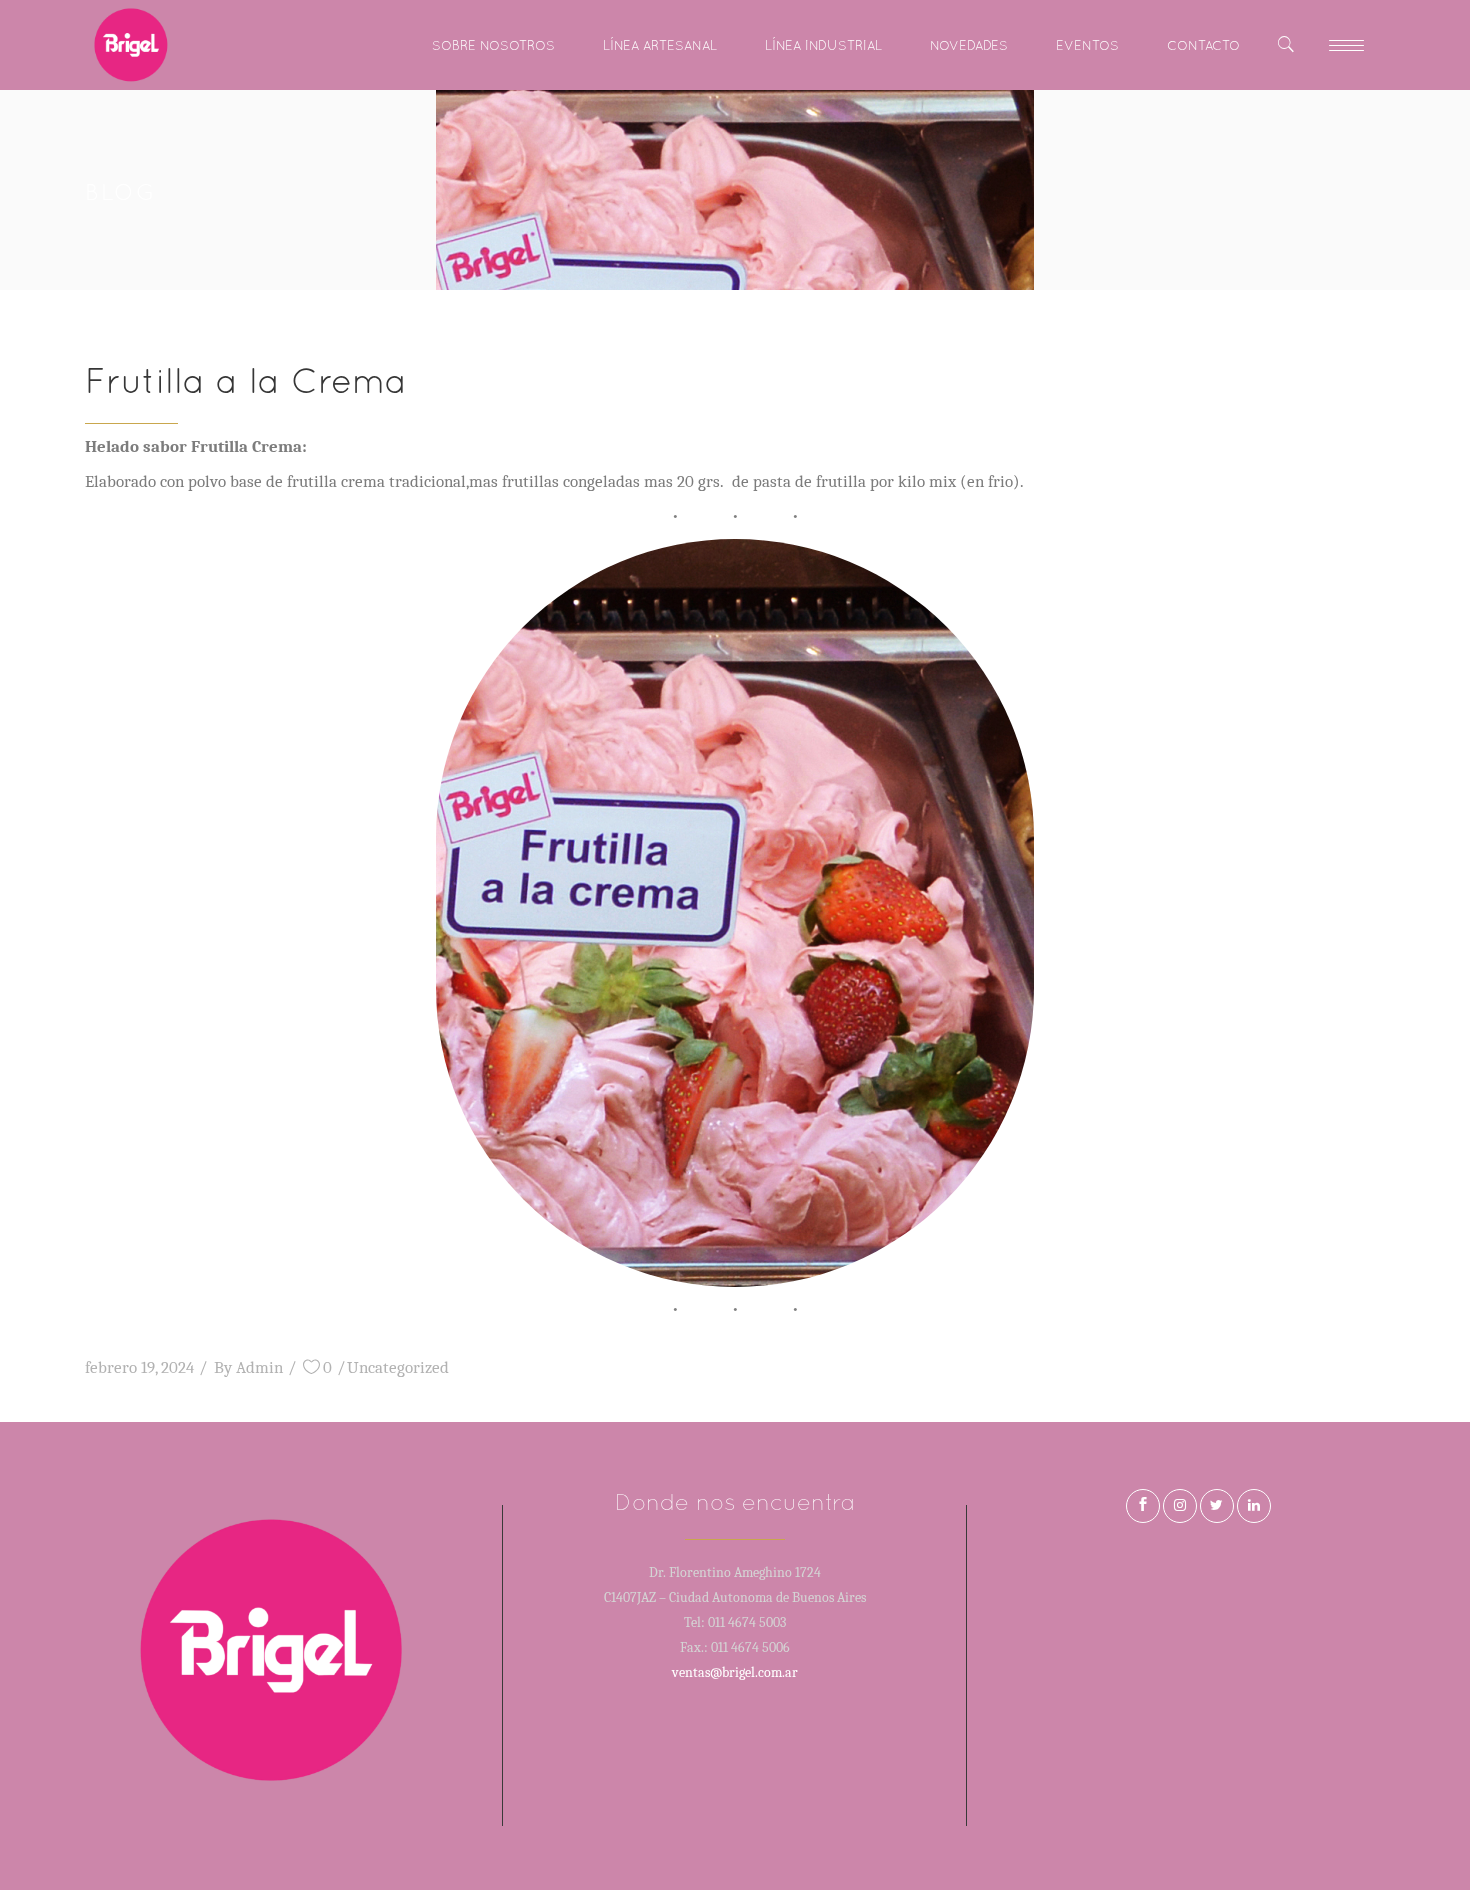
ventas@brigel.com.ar (735, 1672)
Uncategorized (398, 1367)
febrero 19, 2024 (139, 1367)
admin (259, 1367)
